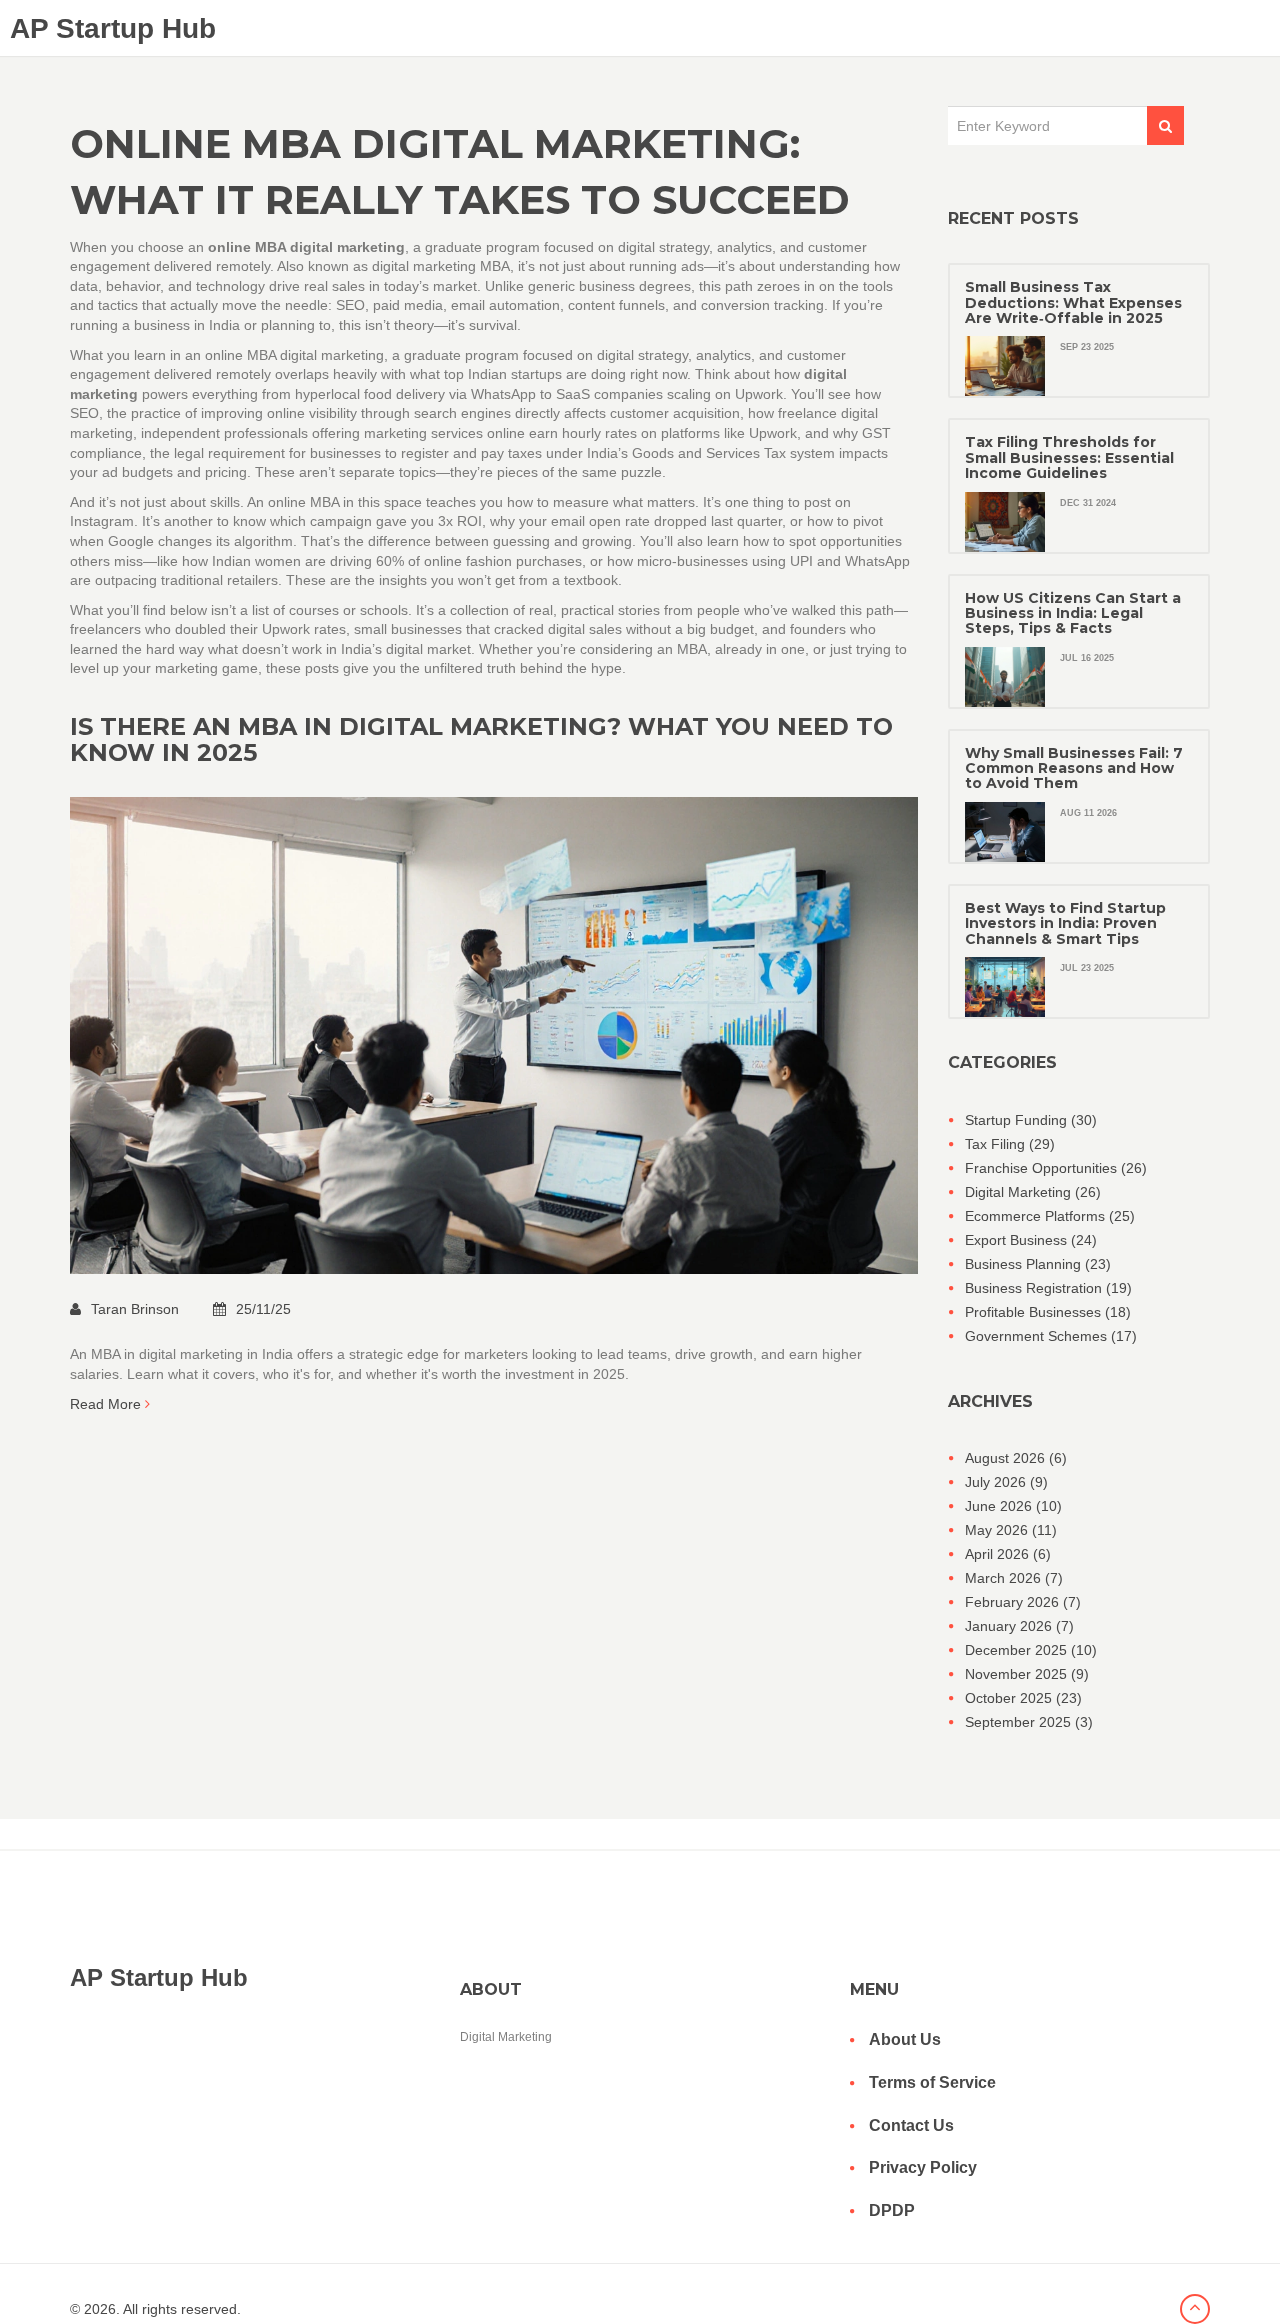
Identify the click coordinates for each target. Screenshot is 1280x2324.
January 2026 (1019, 1626)
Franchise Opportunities (1056, 1168)
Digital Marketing (1033, 1192)
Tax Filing (1010, 1144)
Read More (107, 1404)
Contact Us (911, 2125)
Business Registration (1048, 1288)
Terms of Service (932, 2082)
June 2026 (1013, 1506)
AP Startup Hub (113, 28)
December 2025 (1031, 1650)
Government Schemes (1051, 1336)
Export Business (1031, 1240)
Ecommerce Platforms (1050, 1216)
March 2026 (1014, 1578)
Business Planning (1038, 1264)
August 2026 (1016, 1458)
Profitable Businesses (1048, 1312)
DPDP (892, 2210)
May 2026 (1011, 1530)
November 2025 (1027, 1674)
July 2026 (1006, 1482)
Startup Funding (1031, 1120)
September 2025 (1029, 1722)
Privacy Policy (923, 2167)
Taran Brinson (137, 1309)
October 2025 (1023, 1698)
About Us (905, 2039)
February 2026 (1023, 1602)
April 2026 (1008, 1554)
